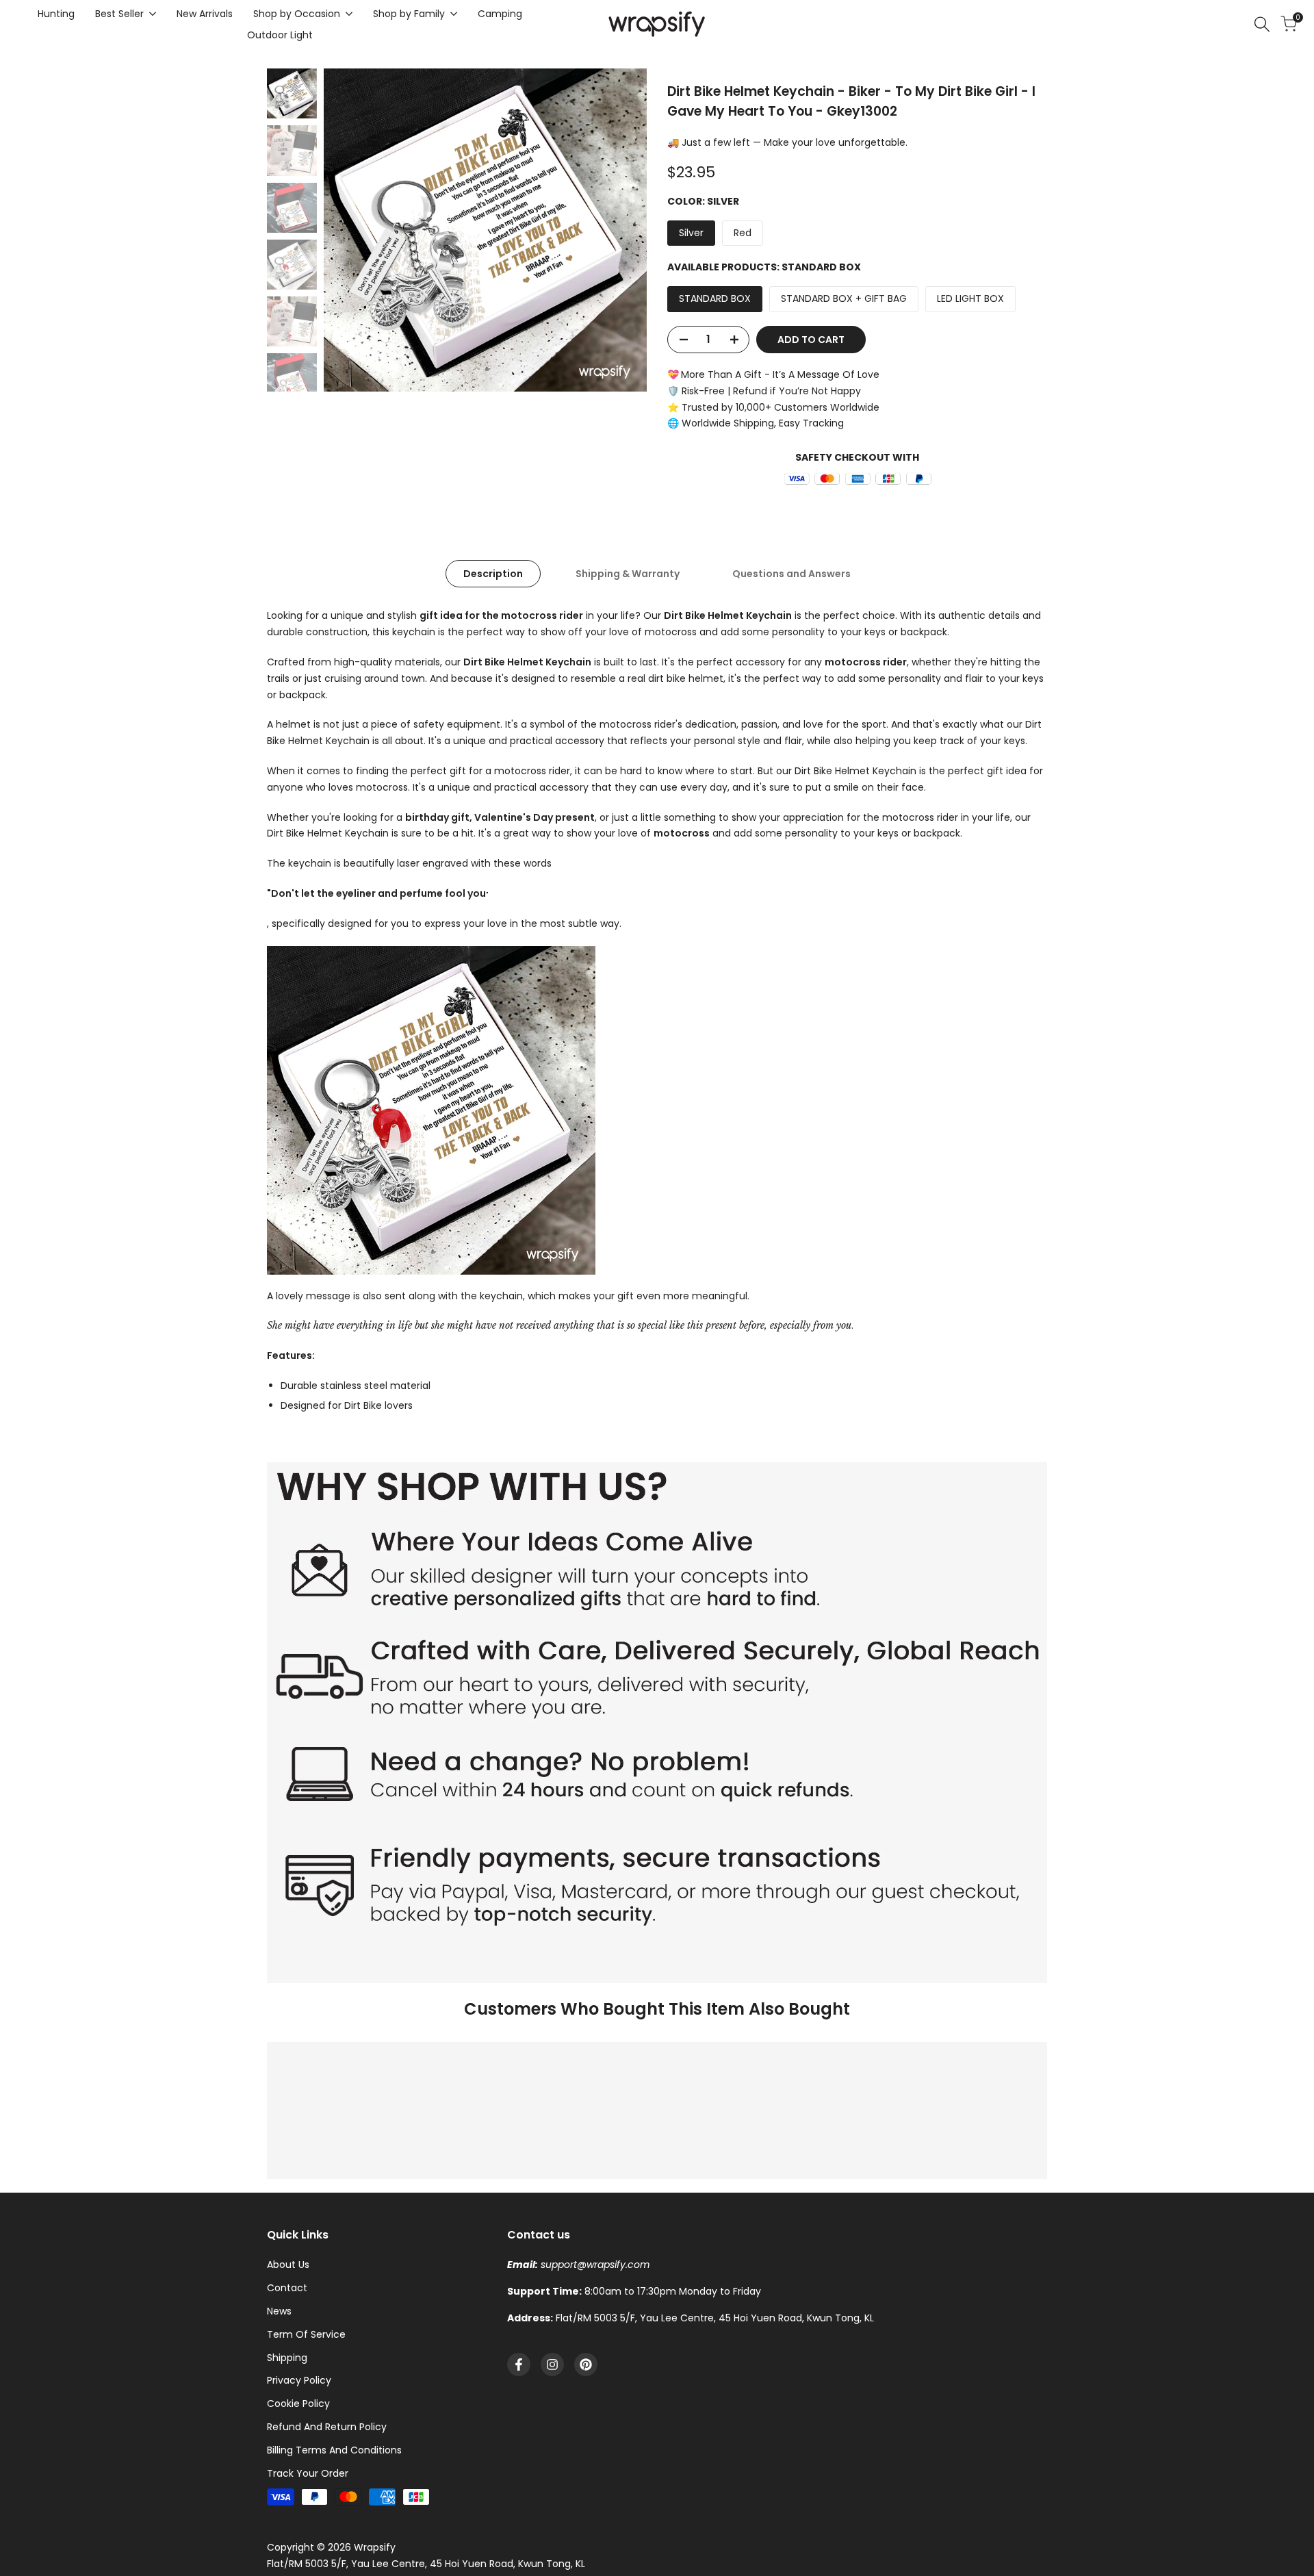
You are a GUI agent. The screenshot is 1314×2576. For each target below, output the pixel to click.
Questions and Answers (791, 574)
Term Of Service (306, 2334)
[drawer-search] (1262, 24)
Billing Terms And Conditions (334, 2450)
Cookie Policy (298, 2403)
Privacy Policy (299, 2380)
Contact (287, 2288)
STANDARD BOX (715, 298)
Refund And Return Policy (327, 2427)
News (279, 2311)
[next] (619, 230)
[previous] (351, 230)
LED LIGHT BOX (970, 298)
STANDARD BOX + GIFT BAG (844, 298)
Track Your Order (308, 2473)
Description (493, 574)
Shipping (287, 2358)
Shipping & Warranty (628, 574)
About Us (288, 2265)
